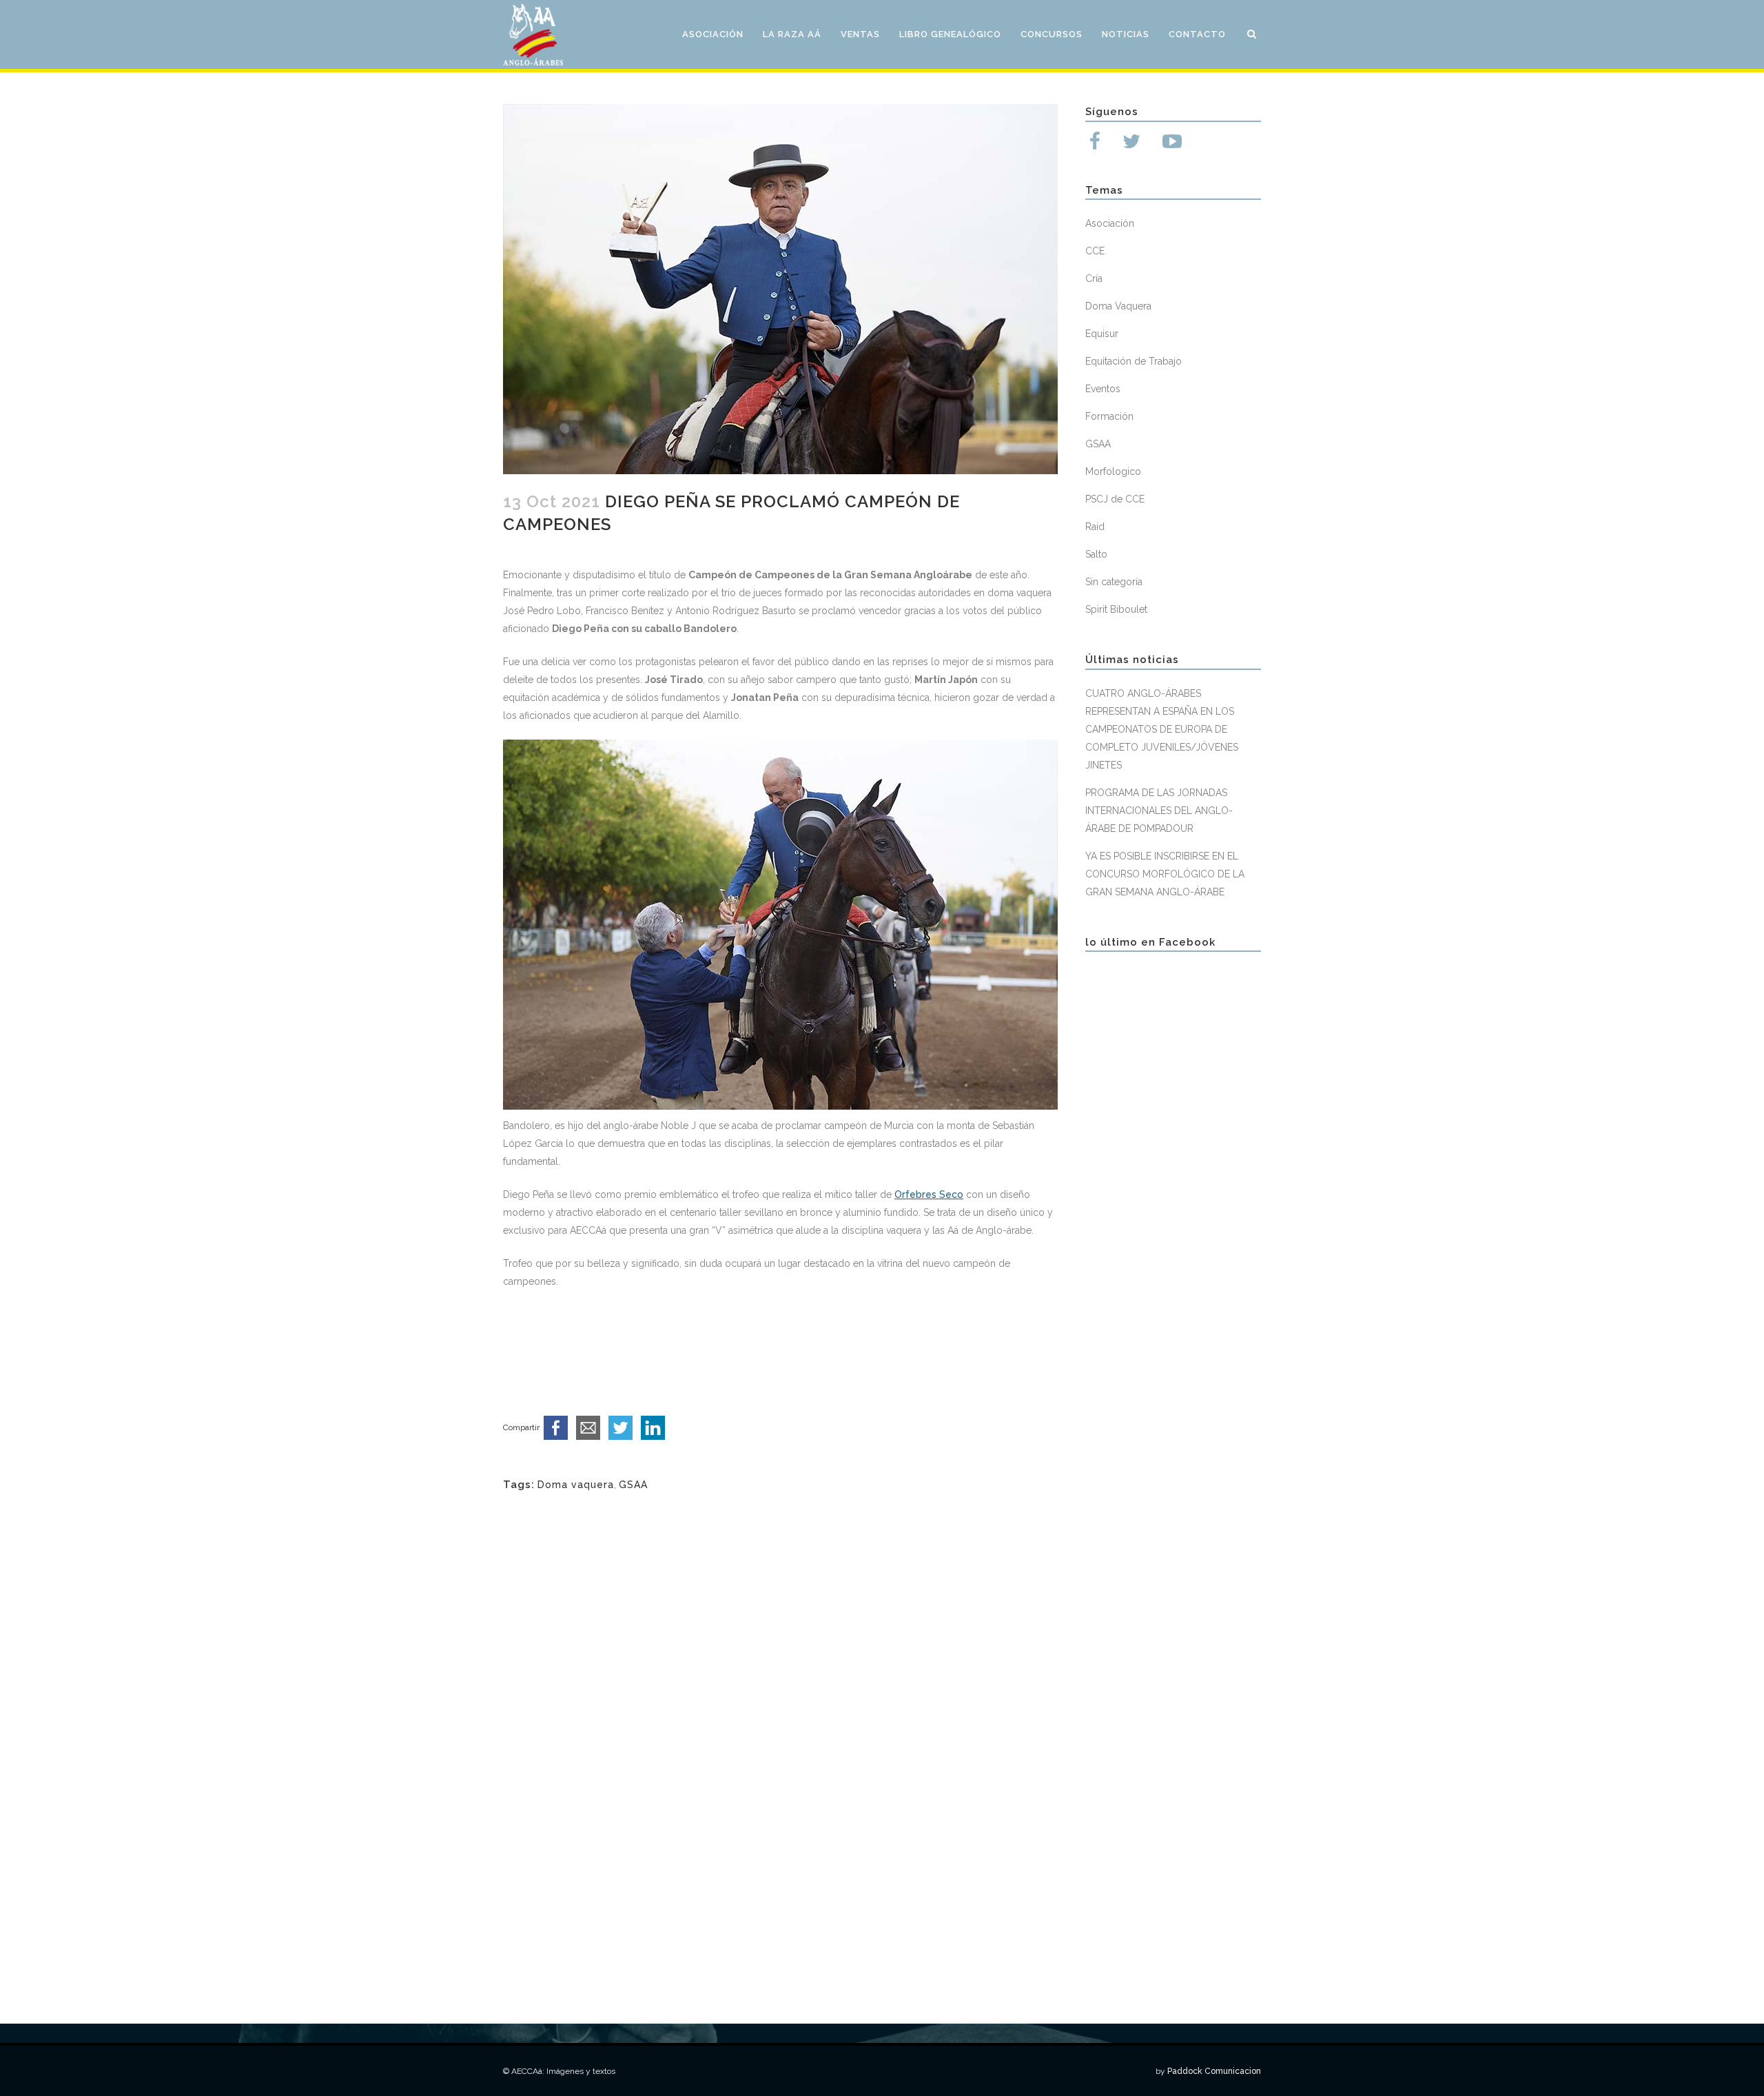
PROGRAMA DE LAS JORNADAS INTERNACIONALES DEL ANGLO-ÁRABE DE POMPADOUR (1159, 811)
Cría (1094, 278)
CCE (1095, 251)
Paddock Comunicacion (1214, 2071)
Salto (1096, 554)
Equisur (1102, 334)
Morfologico (1113, 471)
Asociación (1110, 223)
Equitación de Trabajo (1134, 361)
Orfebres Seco (929, 1194)
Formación (1109, 416)
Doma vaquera (576, 1485)
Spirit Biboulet (1116, 609)
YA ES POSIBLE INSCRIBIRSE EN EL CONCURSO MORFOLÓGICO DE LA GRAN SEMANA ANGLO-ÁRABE (1165, 874)
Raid (1095, 527)
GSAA (633, 1485)
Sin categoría (1114, 582)
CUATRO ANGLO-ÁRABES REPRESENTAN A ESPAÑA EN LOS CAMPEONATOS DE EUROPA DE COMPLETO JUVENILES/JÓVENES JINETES (1162, 729)
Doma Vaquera (1118, 306)
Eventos (1103, 389)
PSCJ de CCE (1115, 499)
